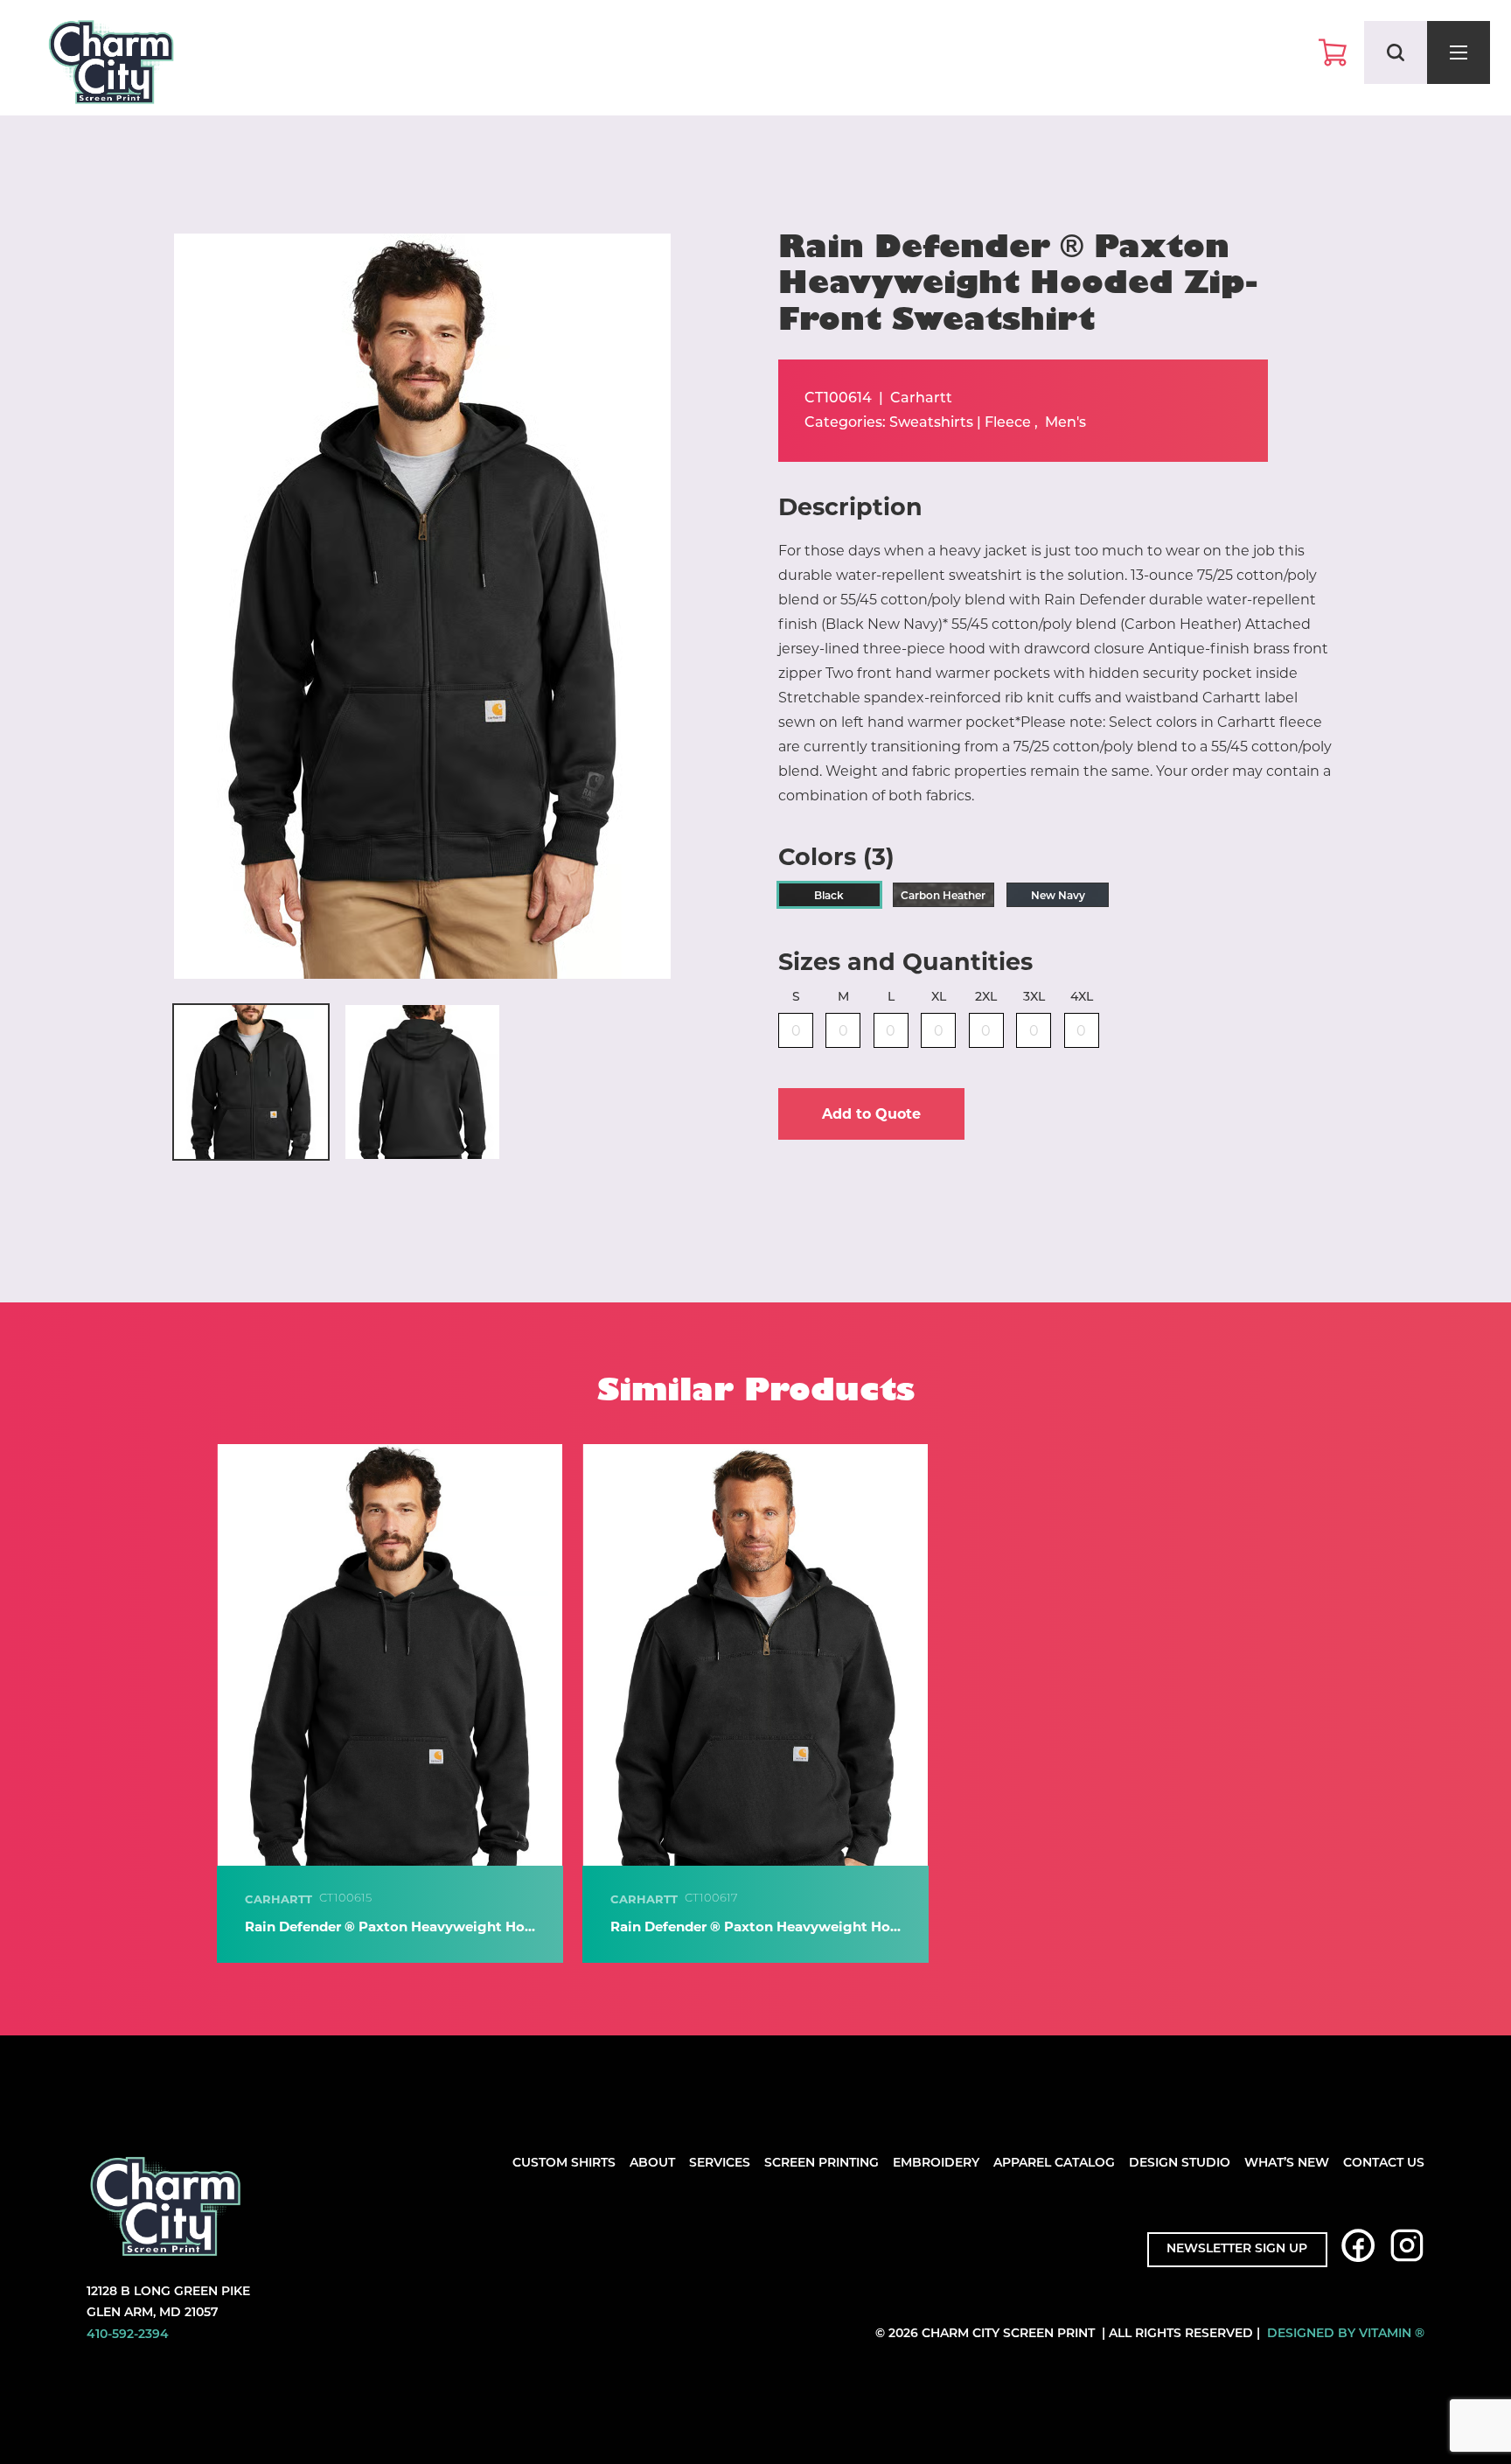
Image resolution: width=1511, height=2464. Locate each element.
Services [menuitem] (720, 2164)
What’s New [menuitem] (1287, 2164)
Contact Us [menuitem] (1384, 2164)
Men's (1065, 423)
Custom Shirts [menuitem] (564, 2164)
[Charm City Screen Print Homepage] (111, 66)
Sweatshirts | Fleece (960, 423)
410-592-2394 (128, 2335)
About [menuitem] (652, 2164)
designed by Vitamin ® (1346, 2334)
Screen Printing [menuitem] (822, 2164)
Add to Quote (871, 1114)
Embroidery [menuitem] (936, 2164)
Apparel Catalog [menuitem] (1054, 2164)
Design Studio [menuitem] (1180, 2164)
